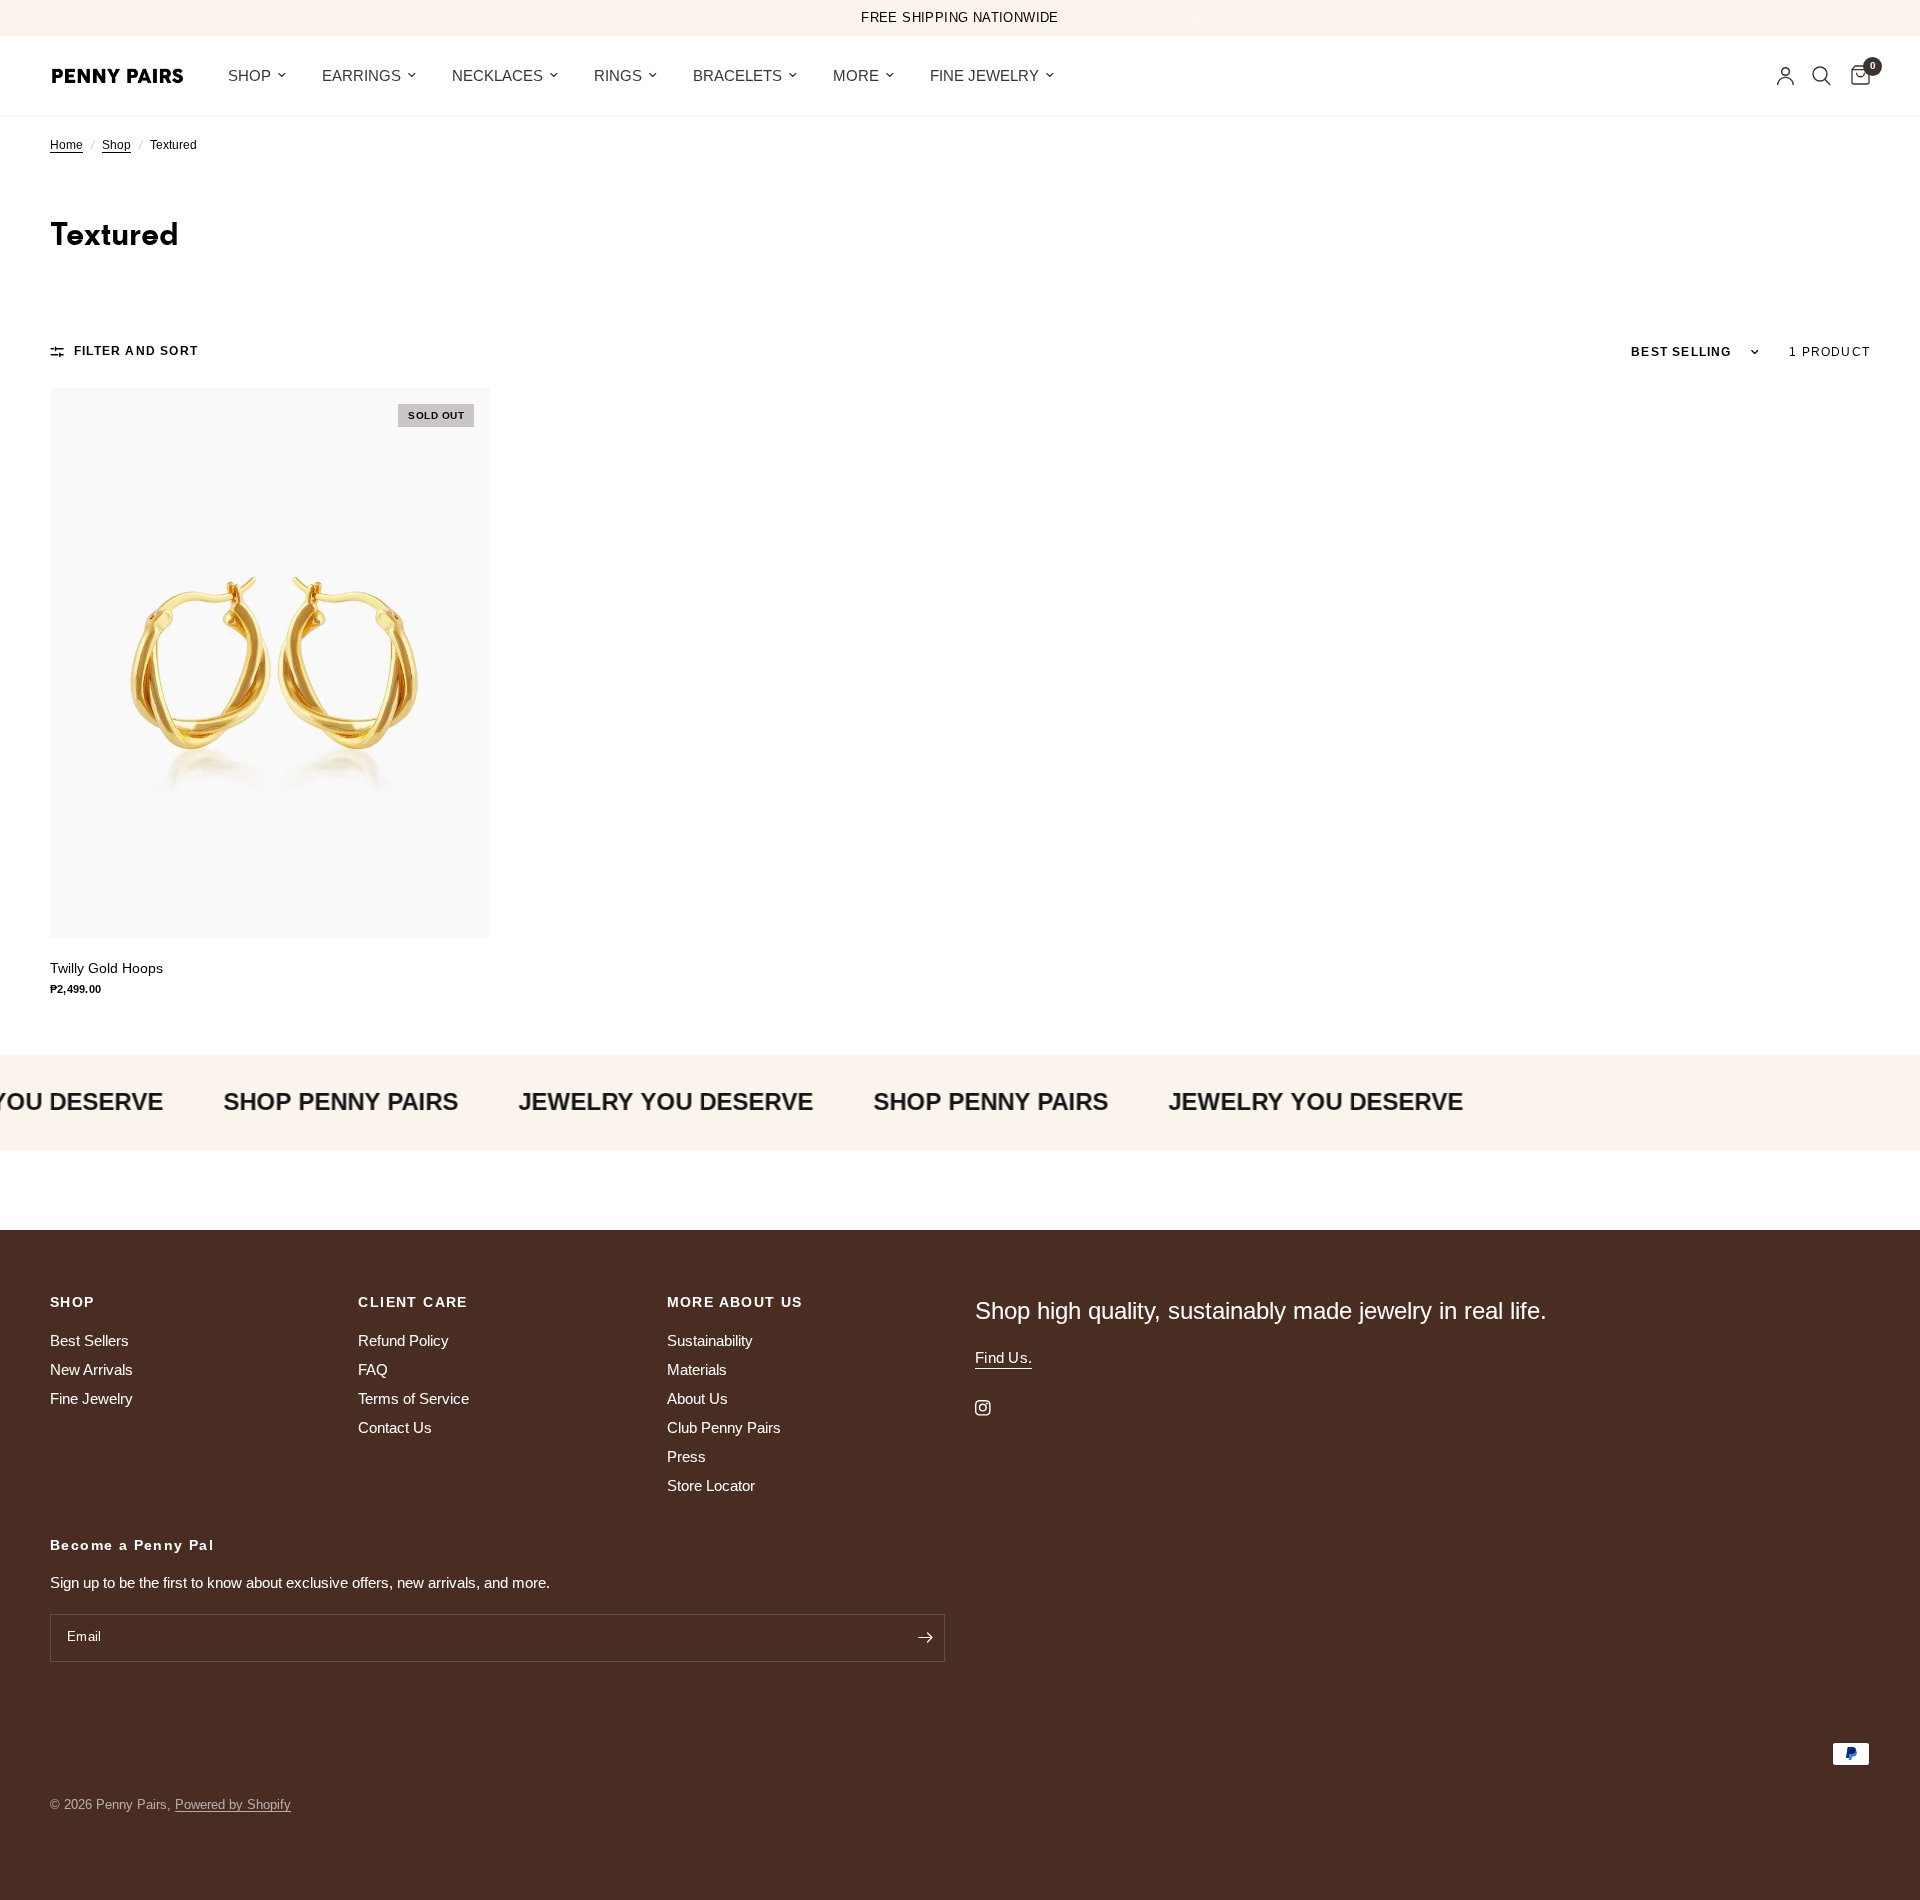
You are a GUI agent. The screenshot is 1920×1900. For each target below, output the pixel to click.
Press (686, 1456)
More (856, 75)
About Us (697, 1398)
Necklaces (497, 75)
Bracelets (737, 75)
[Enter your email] (925, 1638)
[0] (1855, 76)
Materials (697, 1369)
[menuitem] (257, 76)
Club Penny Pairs (724, 1427)
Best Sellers (89, 1340)
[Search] (1821, 76)
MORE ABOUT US (735, 1302)
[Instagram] (997, 1408)
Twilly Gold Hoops (106, 968)
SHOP (249, 75)
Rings (618, 75)
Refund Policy (403, 1340)
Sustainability (710, 1340)
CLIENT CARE (412, 1302)
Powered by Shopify (233, 1804)
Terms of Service (413, 1398)
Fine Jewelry (984, 75)
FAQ (373, 1369)
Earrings (361, 75)
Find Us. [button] (1003, 1357)
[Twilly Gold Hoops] (270, 663)
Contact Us (395, 1427)
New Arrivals (91, 1369)
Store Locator (711, 1485)
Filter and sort (136, 351)
